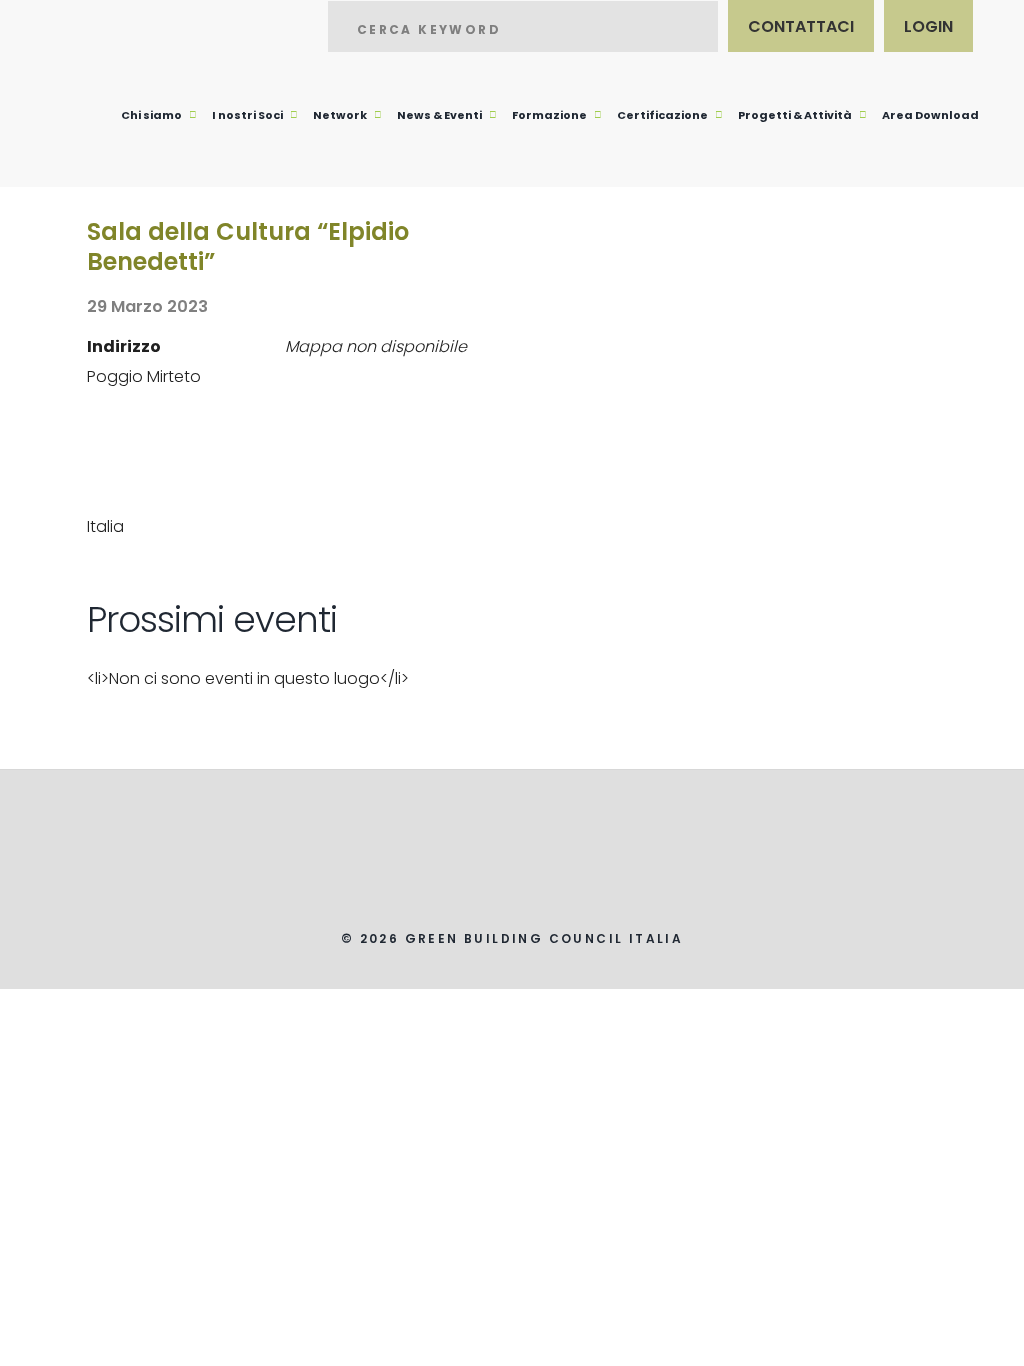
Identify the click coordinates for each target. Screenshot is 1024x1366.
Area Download (930, 115)
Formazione (549, 115)
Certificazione (662, 115)
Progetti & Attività (795, 115)
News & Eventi (439, 115)
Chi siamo (151, 115)
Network (340, 115)
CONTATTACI (801, 26)
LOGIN (928, 26)
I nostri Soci (247, 115)
